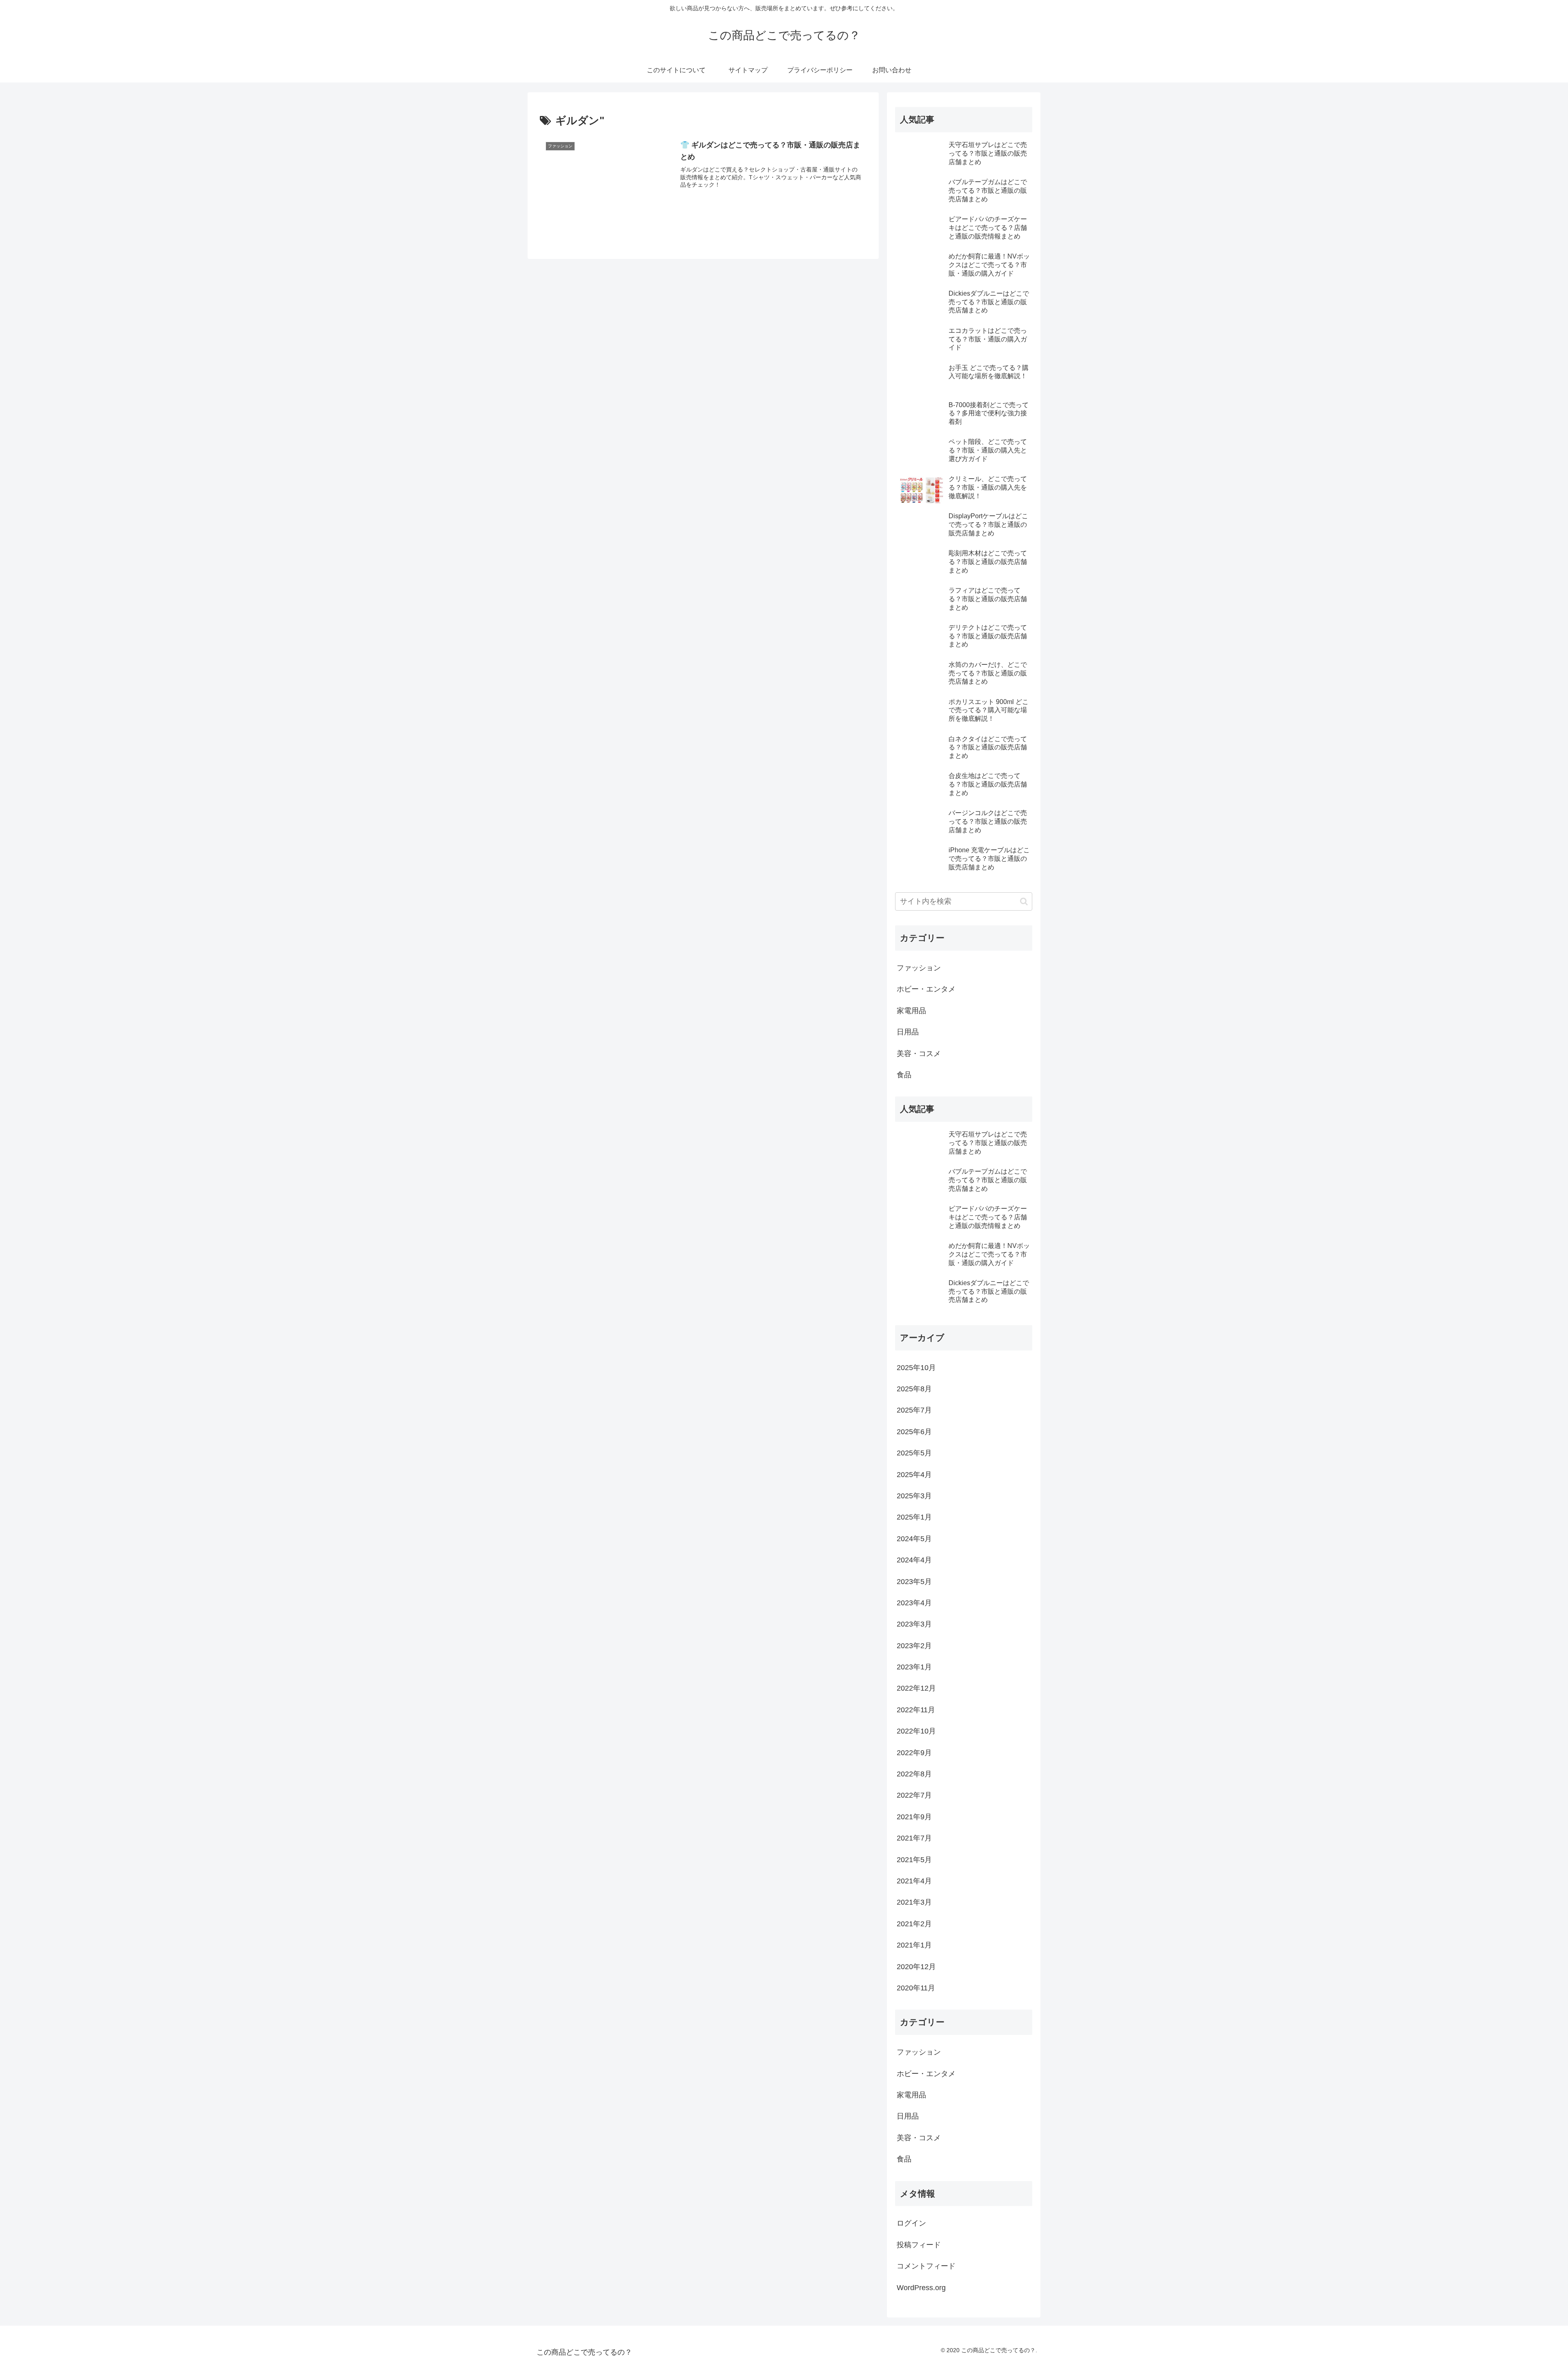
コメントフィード (926, 2266)
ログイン (911, 2223)
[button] (1024, 901)
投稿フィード (919, 2245)
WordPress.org (921, 2288)
